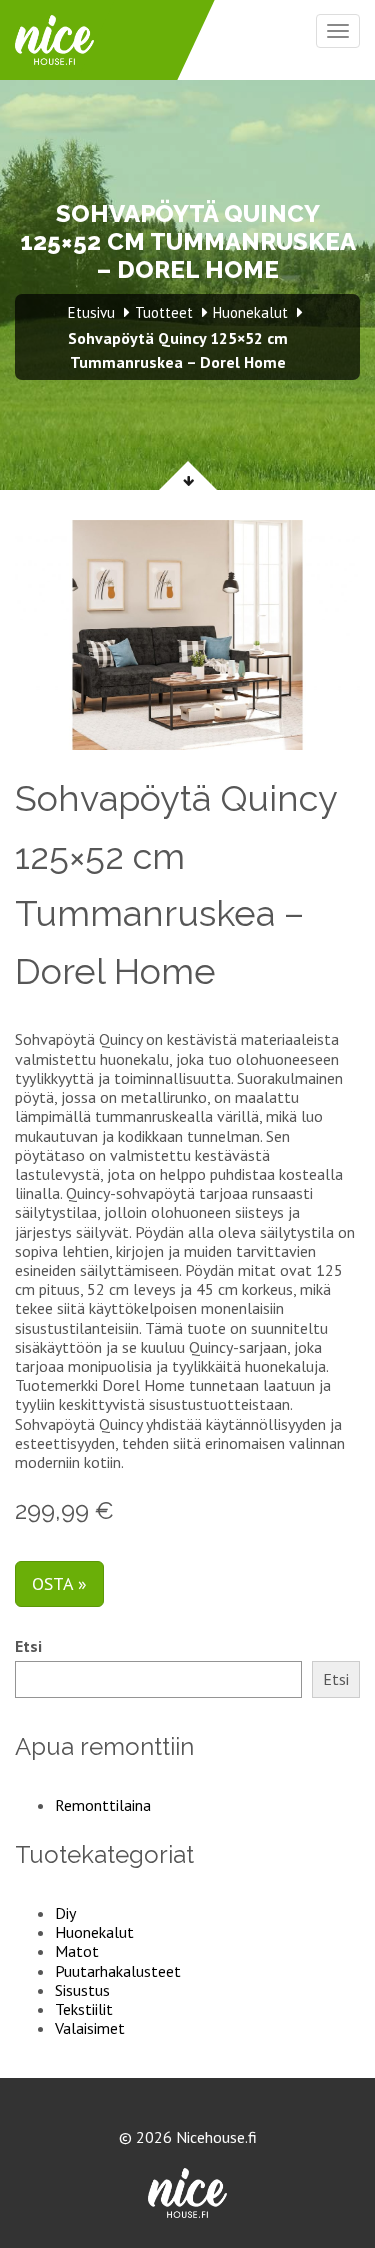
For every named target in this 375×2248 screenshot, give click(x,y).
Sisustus (82, 1990)
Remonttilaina (103, 1805)
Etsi (28, 1646)
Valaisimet (90, 2028)
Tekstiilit (84, 2009)
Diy (65, 1913)
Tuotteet (164, 312)
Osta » (59, 1583)
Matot (77, 1951)
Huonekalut (94, 1932)
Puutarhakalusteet (118, 1971)
